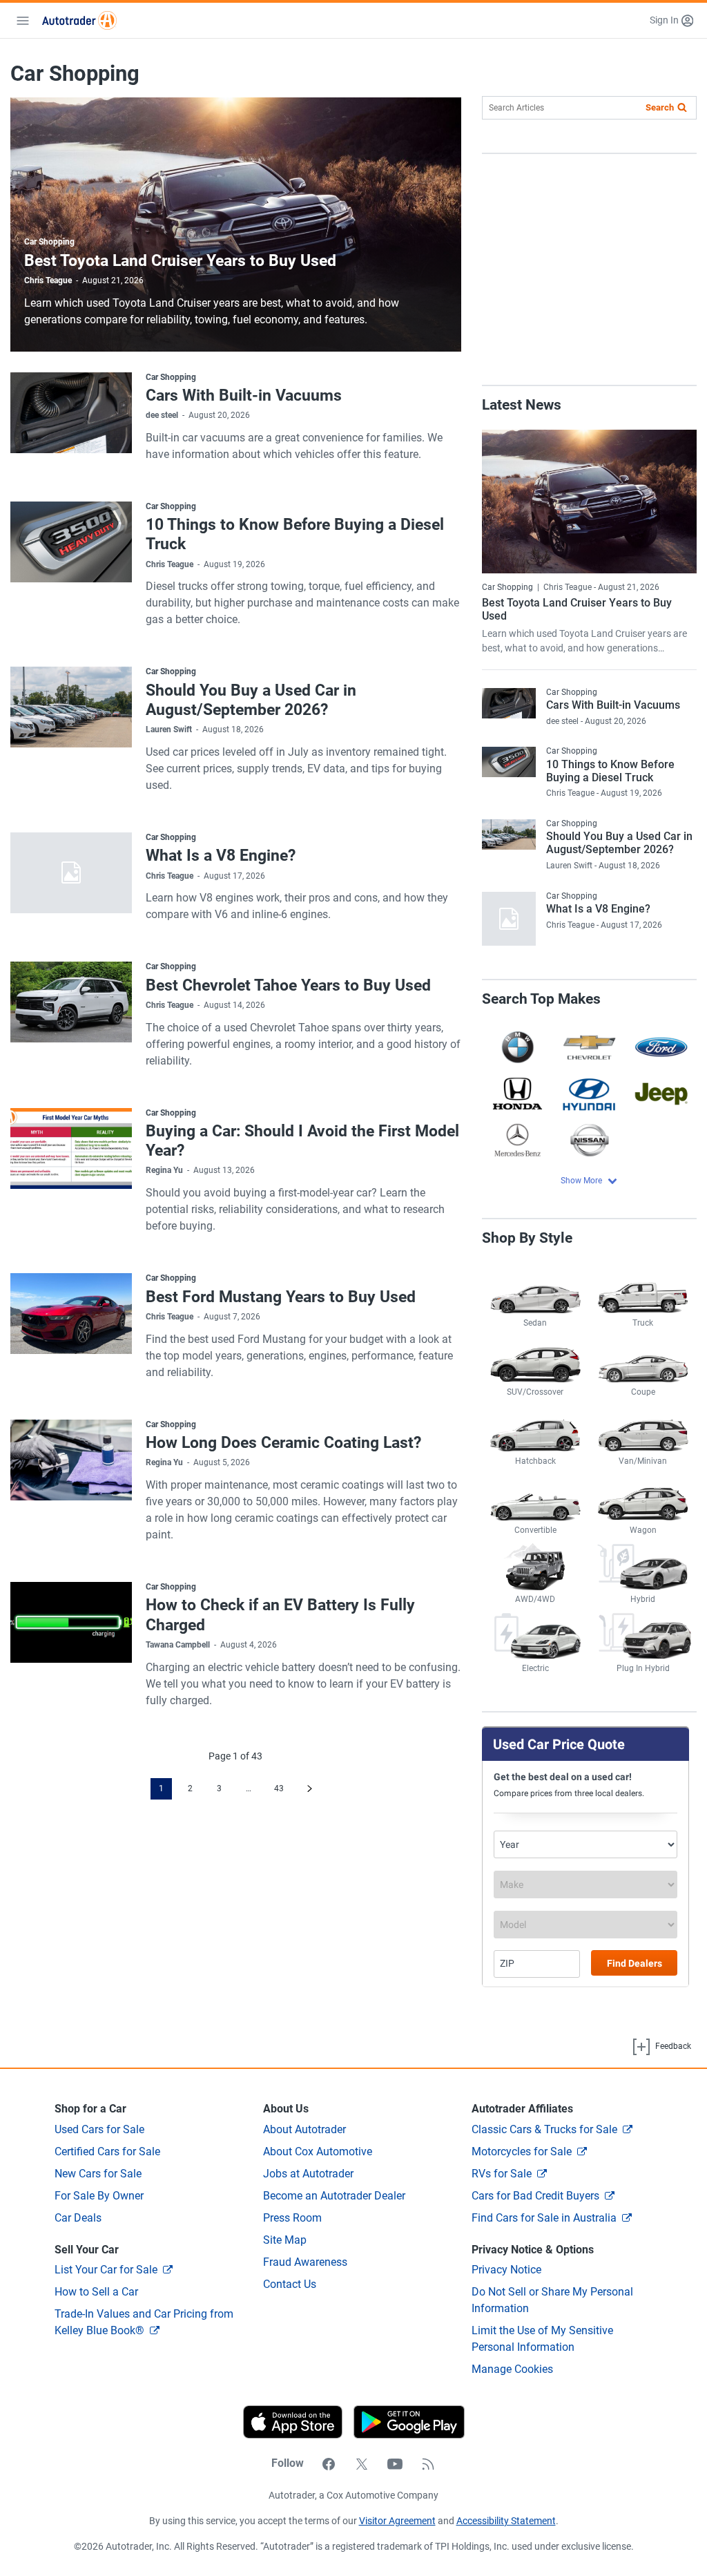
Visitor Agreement (397, 2521)
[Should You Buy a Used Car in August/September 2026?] (71, 707)
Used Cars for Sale (99, 2129)
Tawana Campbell (178, 1645)
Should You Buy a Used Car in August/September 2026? (251, 700)
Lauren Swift (169, 729)
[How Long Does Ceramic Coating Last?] (71, 1460)
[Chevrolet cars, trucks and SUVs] (589, 1047)
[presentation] (404, 2422)
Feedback (672, 2047)
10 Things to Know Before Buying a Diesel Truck (610, 771)
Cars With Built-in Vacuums (244, 395)
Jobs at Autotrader (308, 2174)
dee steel (162, 415)
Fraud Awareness (305, 2262)
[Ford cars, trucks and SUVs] (661, 1047)
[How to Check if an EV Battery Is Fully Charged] (71, 1622)
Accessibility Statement (506, 2521)
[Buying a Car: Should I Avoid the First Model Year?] (71, 1148)
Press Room (292, 2218)
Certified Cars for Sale (107, 2152)
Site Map (285, 2240)
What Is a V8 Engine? (221, 855)
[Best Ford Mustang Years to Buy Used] (71, 1314)
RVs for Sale (502, 2174)
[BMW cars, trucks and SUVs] (518, 1047)
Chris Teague (48, 280)
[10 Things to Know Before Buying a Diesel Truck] (71, 542)
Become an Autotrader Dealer (334, 2196)
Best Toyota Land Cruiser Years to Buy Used (180, 260)
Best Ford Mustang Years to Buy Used (281, 1297)
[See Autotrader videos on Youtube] (395, 2463)
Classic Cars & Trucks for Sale (544, 2129)
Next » (310, 1789)
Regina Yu (164, 1170)
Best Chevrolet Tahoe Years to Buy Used (288, 985)
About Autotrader (304, 2129)
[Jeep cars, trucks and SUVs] (661, 1093)
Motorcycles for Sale (522, 2152)
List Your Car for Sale (106, 2270)
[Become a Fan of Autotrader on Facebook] (329, 2463)
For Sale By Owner (99, 2196)
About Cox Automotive (318, 2152)
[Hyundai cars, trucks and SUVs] (589, 1093)
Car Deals (78, 2218)
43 (279, 1788)
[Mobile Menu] (23, 21)
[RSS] (428, 2463)
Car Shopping (49, 242)
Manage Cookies (512, 2369)
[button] (671, 20)
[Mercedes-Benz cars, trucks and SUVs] (518, 1140)
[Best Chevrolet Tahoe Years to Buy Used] (71, 1002)
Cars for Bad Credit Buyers (535, 2196)
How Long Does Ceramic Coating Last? (283, 1442)
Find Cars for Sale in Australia (544, 2218)
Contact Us (290, 2284)
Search (660, 107)
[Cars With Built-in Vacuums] (71, 413)
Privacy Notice (506, 2270)
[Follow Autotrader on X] (362, 2463)
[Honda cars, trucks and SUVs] (518, 1093)
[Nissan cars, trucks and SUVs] (589, 1140)
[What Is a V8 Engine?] (71, 873)
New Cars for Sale (98, 2174)
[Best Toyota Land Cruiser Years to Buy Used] (589, 502)
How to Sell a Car (96, 2292)
